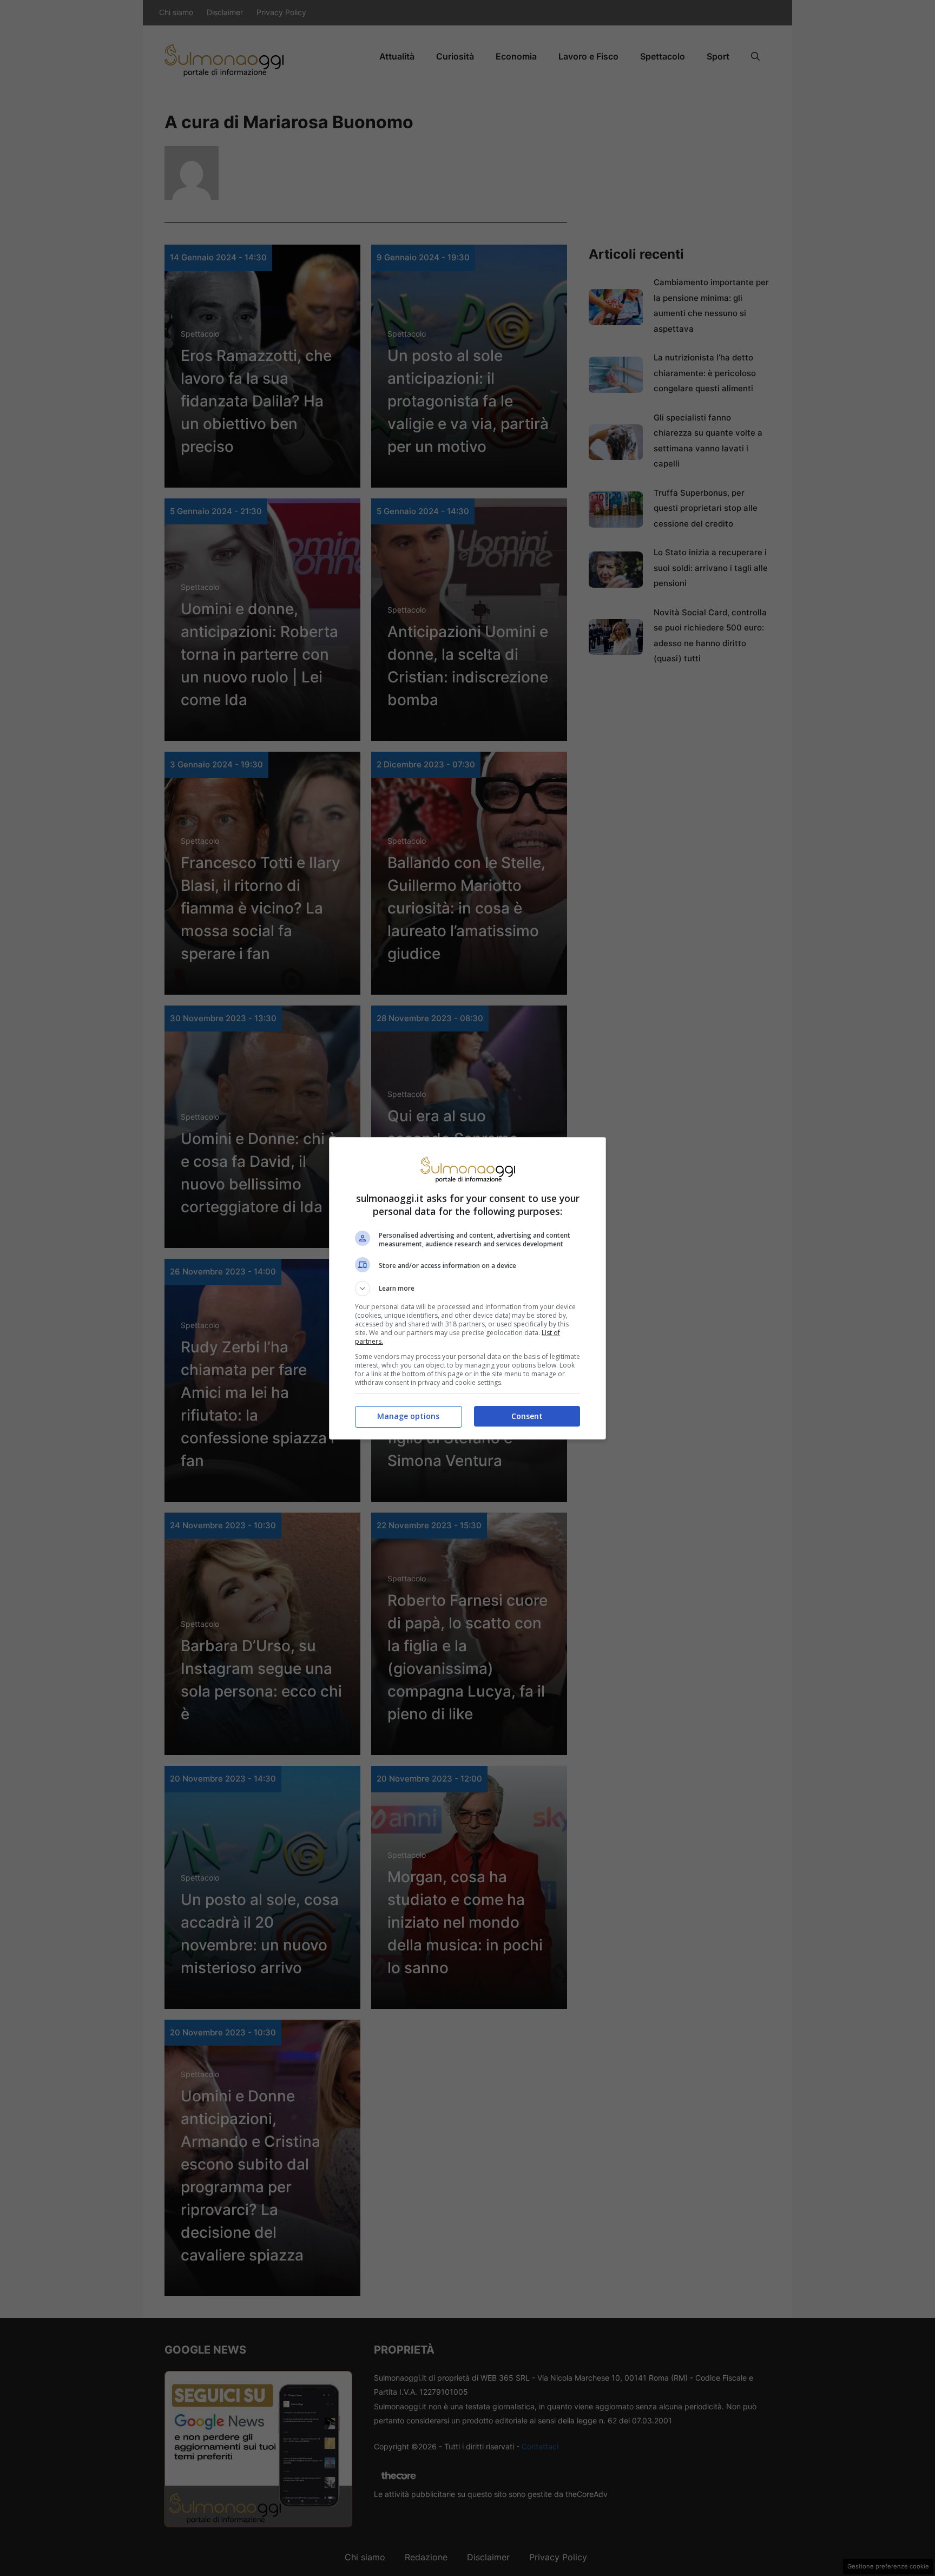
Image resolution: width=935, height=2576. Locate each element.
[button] (467, 1289)
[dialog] (467, 1288)
